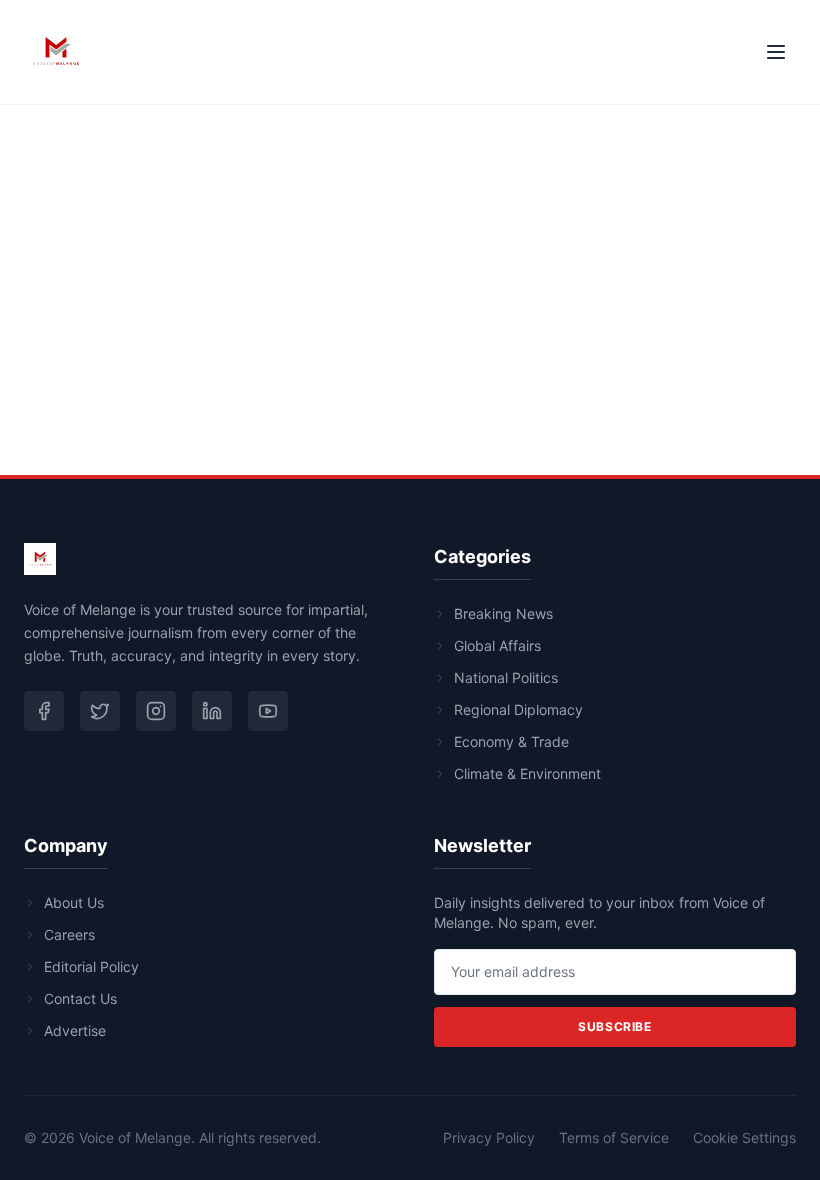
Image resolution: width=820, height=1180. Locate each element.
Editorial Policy (91, 966)
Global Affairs (497, 645)
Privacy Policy (489, 1137)
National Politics (506, 677)
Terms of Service (614, 1137)
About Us (74, 902)
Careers (69, 934)
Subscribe (614, 1026)
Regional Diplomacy (518, 709)
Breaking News (503, 613)
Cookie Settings (744, 1137)
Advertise (75, 1030)
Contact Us (80, 998)
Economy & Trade (511, 741)
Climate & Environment (527, 773)
